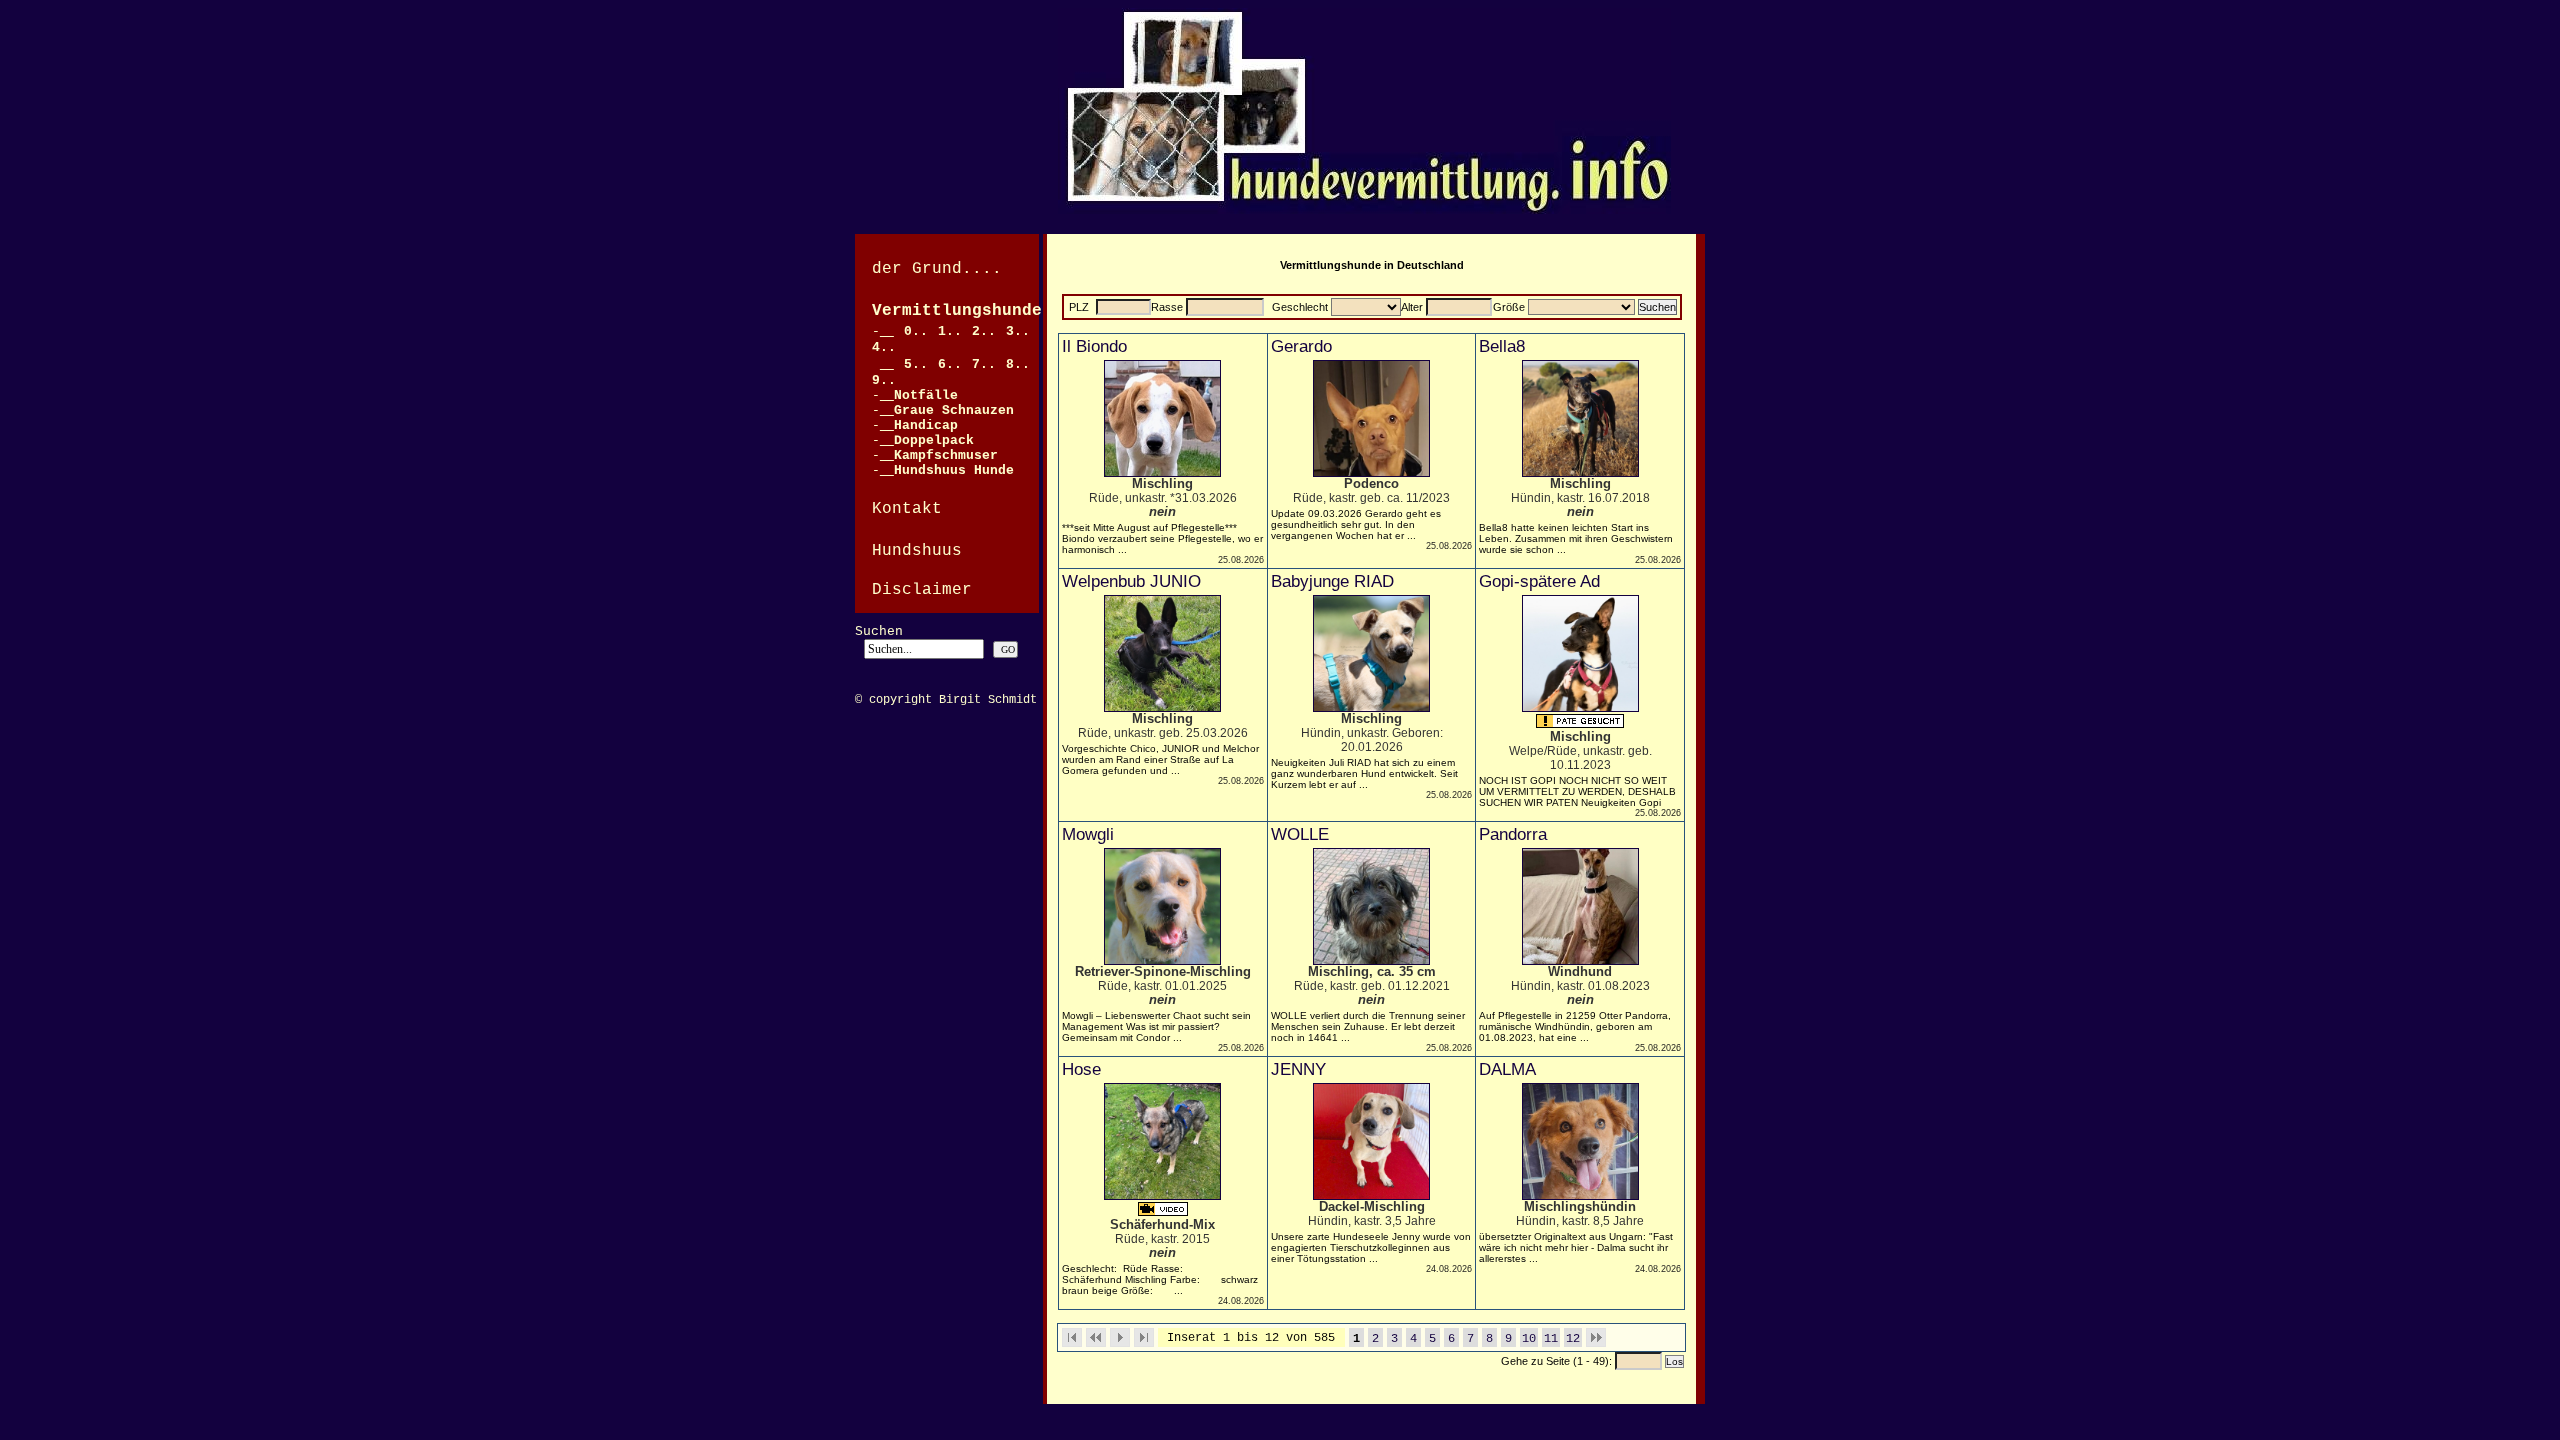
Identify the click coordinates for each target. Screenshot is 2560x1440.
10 (1529, 1339)
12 (1573, 1339)
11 (1551, 1339)
